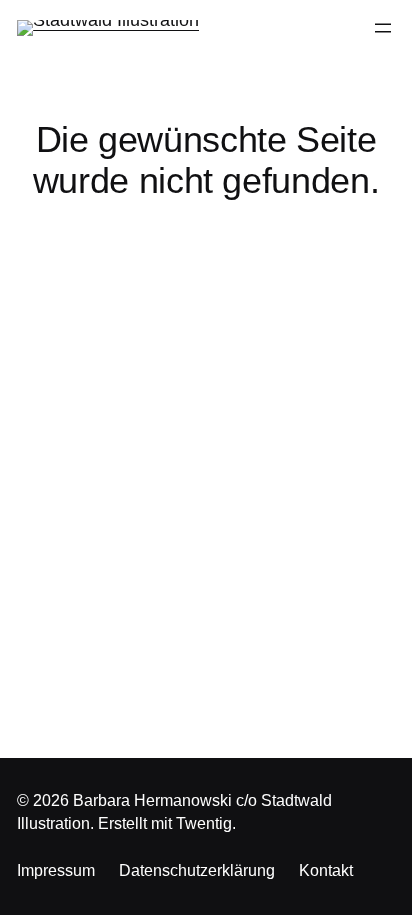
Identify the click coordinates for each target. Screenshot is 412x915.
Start (206, 250)
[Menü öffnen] (383, 28)
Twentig (204, 823)
